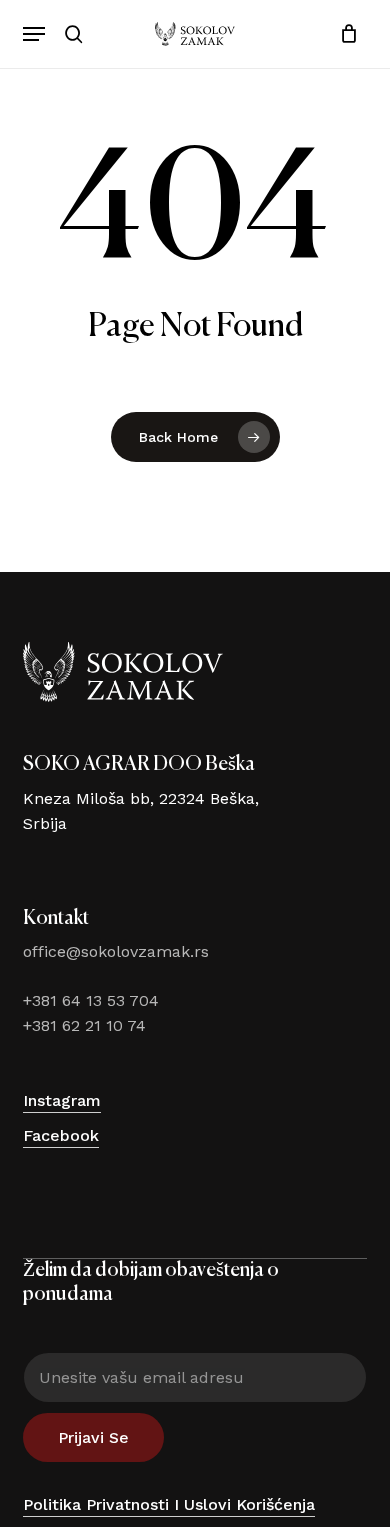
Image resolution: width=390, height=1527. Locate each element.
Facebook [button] (61, 1135)
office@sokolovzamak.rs (116, 951)
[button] (34, 34)
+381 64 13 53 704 (91, 1000)
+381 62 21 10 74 (84, 1025)
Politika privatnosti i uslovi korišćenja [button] (169, 1504)
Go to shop (310, 752)
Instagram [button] (62, 1100)
